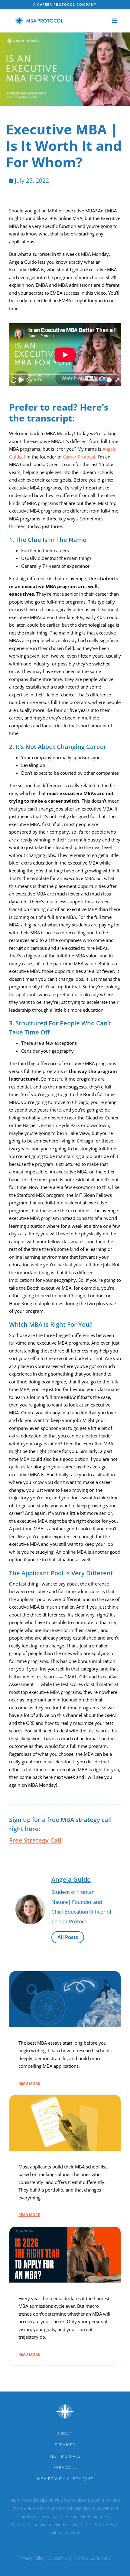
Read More (29, 2083)
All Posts (68, 1937)
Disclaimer (58, 2558)
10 (14, 380)
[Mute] (94, 380)
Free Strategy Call (35, 1840)
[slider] (106, 380)
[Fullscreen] (117, 380)
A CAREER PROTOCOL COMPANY (65, 4)
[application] (65, 355)
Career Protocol (79, 457)
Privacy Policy (32, 2558)
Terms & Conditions (92, 2558)
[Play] (21, 380)
